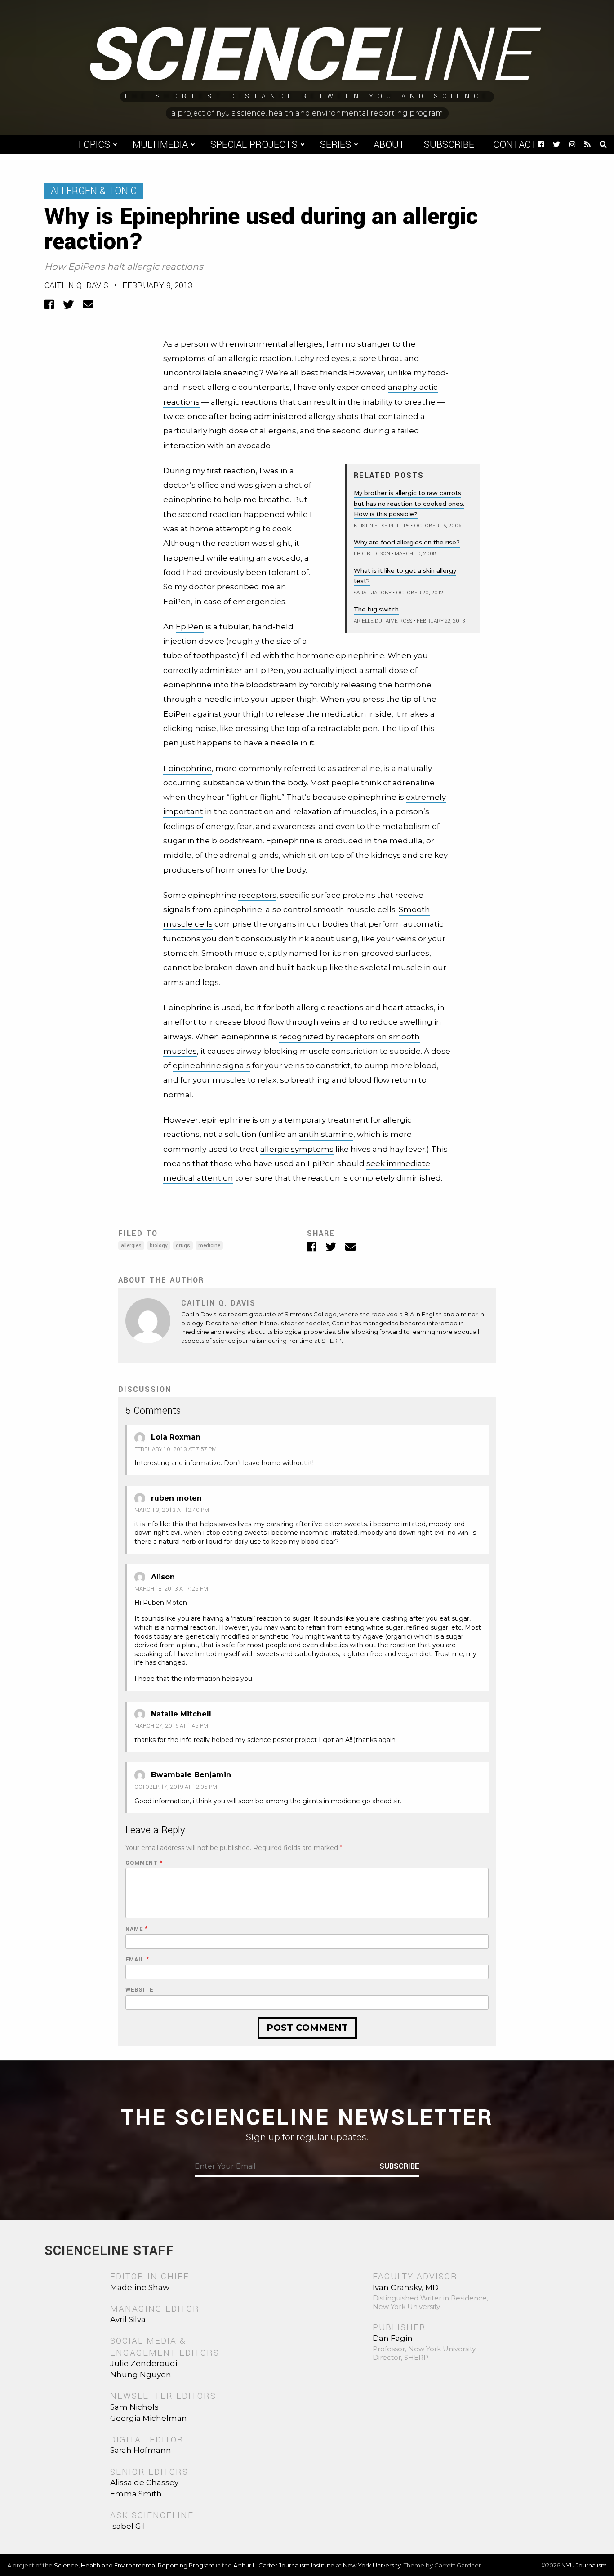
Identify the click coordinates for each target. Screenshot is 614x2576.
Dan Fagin (393, 2338)
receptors (257, 895)
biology (159, 1246)
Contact (515, 145)
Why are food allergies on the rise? (407, 542)
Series (336, 145)
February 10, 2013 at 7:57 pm (176, 1449)
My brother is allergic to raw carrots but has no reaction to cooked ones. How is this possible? (409, 503)
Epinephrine (187, 768)
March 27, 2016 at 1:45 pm (171, 1726)
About (389, 145)
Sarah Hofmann (141, 2450)
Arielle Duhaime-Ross (383, 621)
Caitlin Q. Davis (76, 285)
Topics (93, 145)
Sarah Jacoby (373, 593)
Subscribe (449, 145)
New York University (372, 2565)
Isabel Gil (128, 2526)
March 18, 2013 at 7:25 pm (171, 1589)
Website (139, 1990)
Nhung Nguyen (141, 2375)
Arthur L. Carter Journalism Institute (284, 2565)
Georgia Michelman (149, 2418)
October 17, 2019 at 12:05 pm (176, 1787)
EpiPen (190, 627)
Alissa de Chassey (144, 2482)
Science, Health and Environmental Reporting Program (134, 2565)
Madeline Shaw (140, 2287)
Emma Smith (136, 2494)
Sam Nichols (134, 2407)
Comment (144, 1863)
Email (137, 1960)
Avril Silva (128, 2319)
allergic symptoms (297, 1149)
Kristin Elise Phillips (382, 526)
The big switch (376, 609)
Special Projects (254, 145)
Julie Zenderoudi (144, 2363)
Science (307, 56)
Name (137, 1929)
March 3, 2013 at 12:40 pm (172, 1510)
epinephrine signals (211, 1065)
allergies (131, 1246)
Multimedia (160, 145)
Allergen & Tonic (94, 191)
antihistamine (326, 1134)
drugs (183, 1246)
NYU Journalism (584, 2565)
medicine (209, 1246)
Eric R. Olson (372, 554)
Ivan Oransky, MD (406, 2287)
